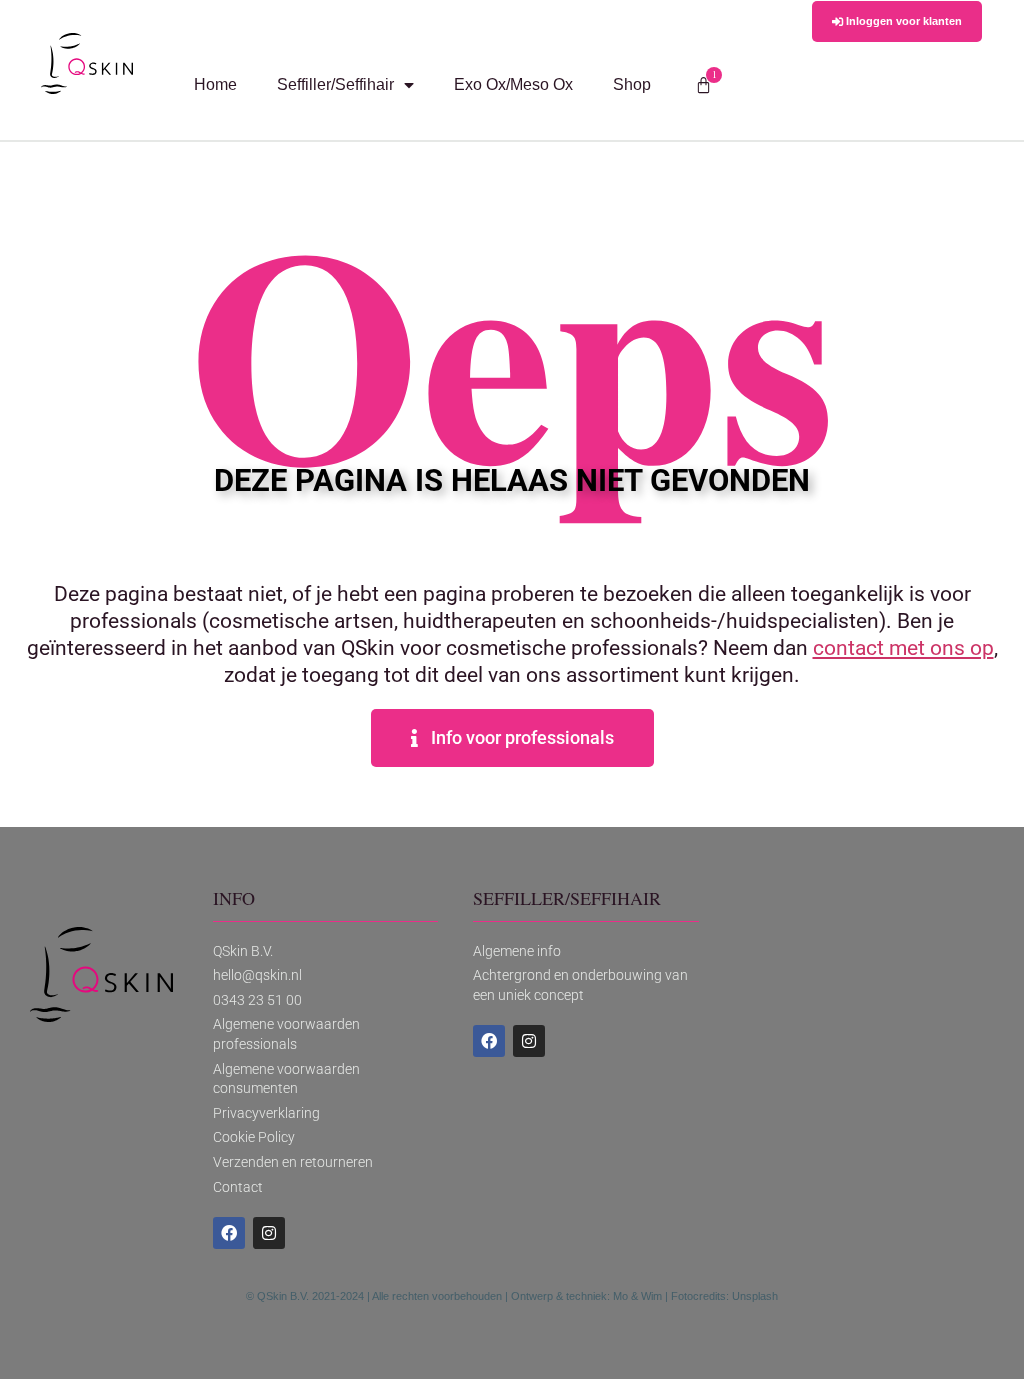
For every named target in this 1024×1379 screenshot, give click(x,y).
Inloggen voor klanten (902, 21)
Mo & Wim (637, 1296)
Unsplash (755, 1296)
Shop (632, 84)
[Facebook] (229, 1233)
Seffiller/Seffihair (335, 84)
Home (215, 84)
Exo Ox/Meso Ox (513, 84)
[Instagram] (269, 1233)
